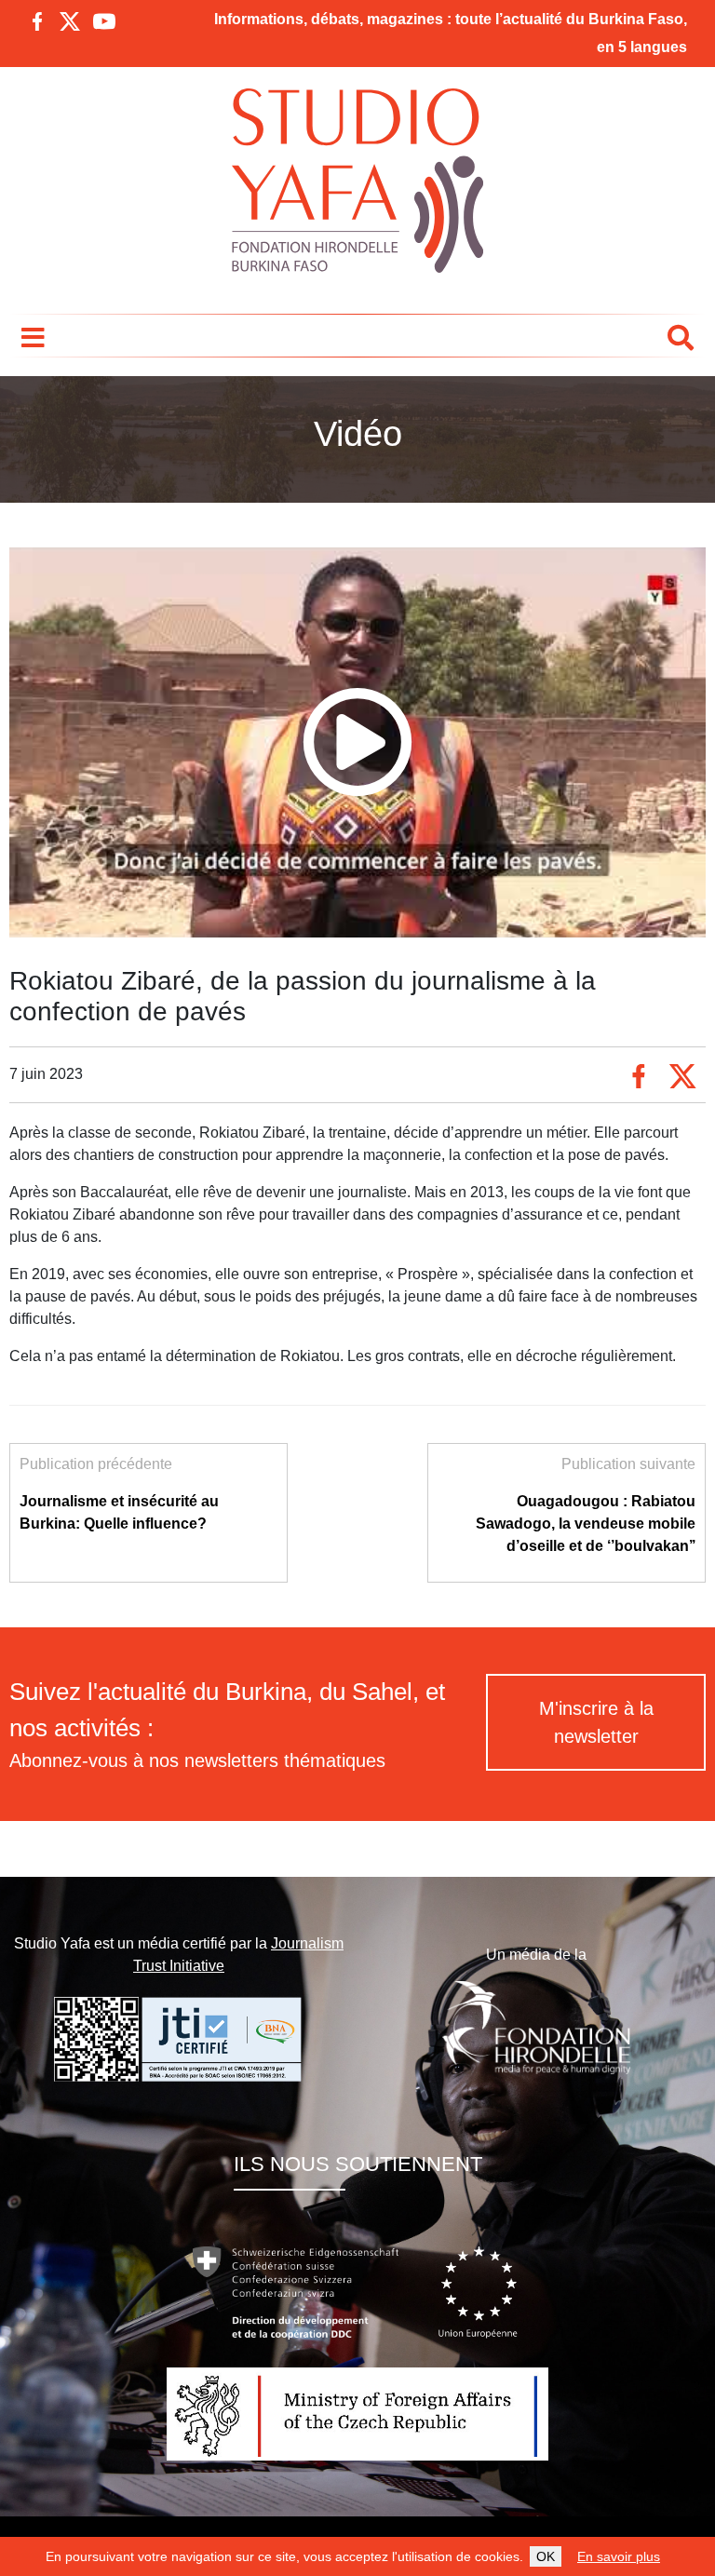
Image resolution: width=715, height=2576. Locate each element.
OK (546, 2556)
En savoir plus (619, 2556)
